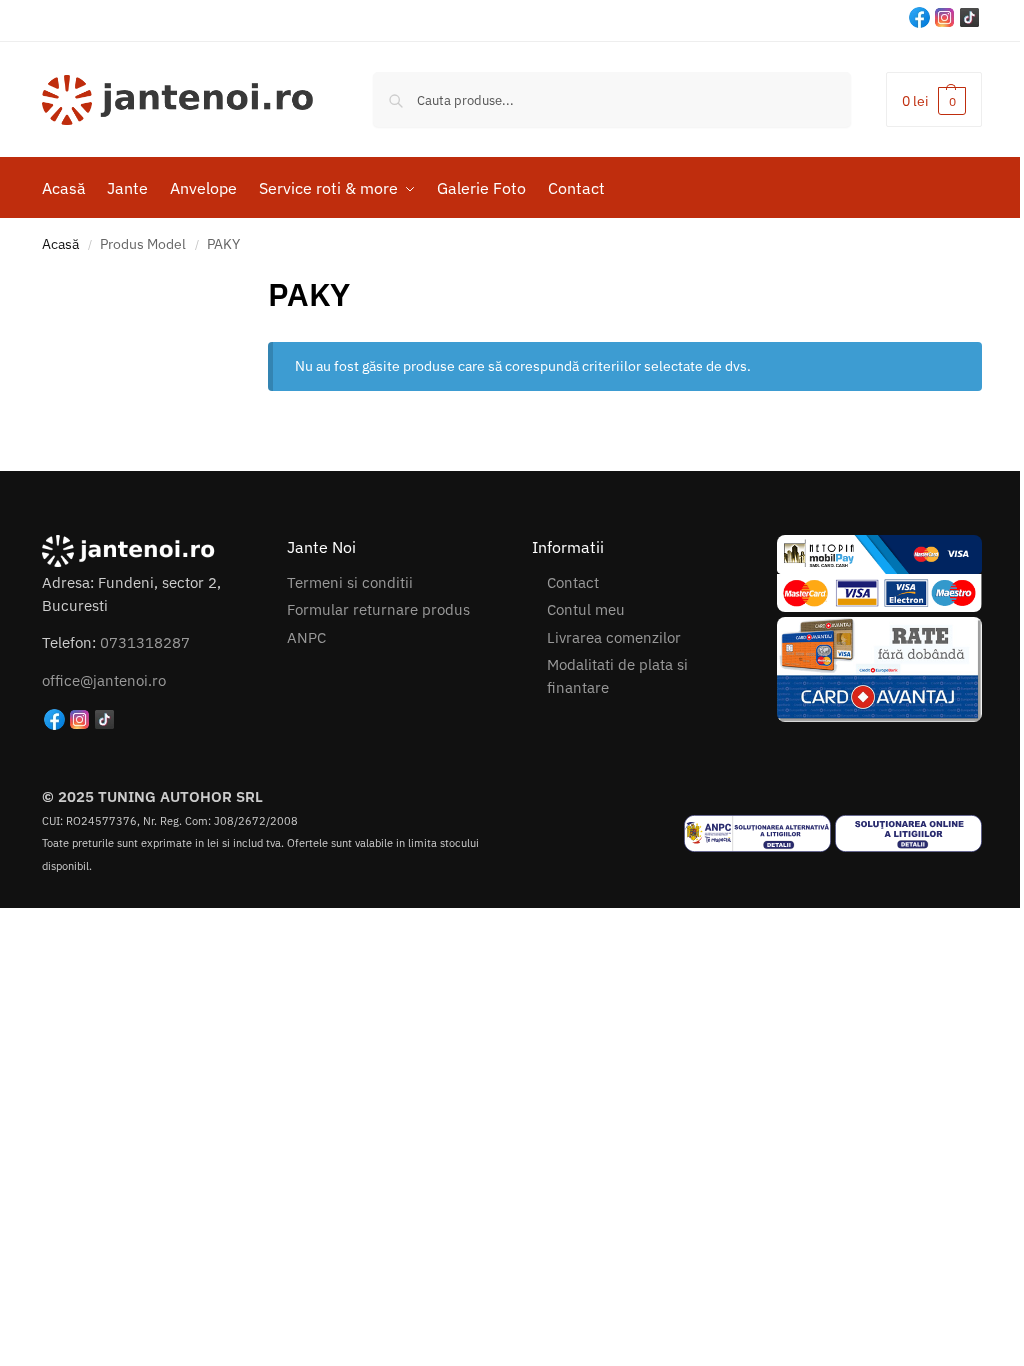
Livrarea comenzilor (614, 637)
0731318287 (145, 642)
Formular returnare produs (378, 609)
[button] (934, 99)
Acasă (60, 244)
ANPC (306, 637)
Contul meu (586, 609)
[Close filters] (255, 283)
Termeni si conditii (350, 582)
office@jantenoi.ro (104, 680)
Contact (573, 582)
